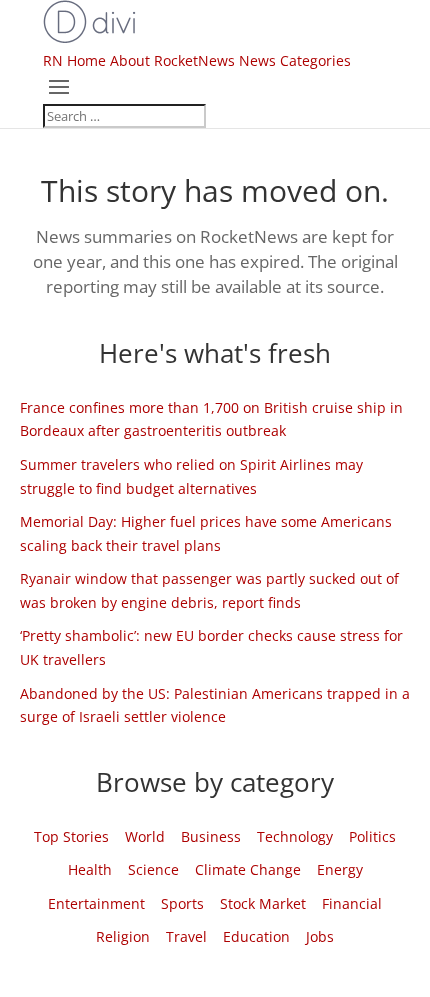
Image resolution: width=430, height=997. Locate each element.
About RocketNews (172, 60)
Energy (340, 869)
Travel (186, 936)
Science (153, 869)
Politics (372, 836)
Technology (295, 836)
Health (90, 869)
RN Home (74, 60)
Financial (352, 903)
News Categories (295, 60)
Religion (123, 936)
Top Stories (71, 836)
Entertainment (96, 903)
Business (211, 836)
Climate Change (248, 869)
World (145, 836)
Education (256, 936)
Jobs (320, 936)
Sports (182, 903)
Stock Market (263, 903)
